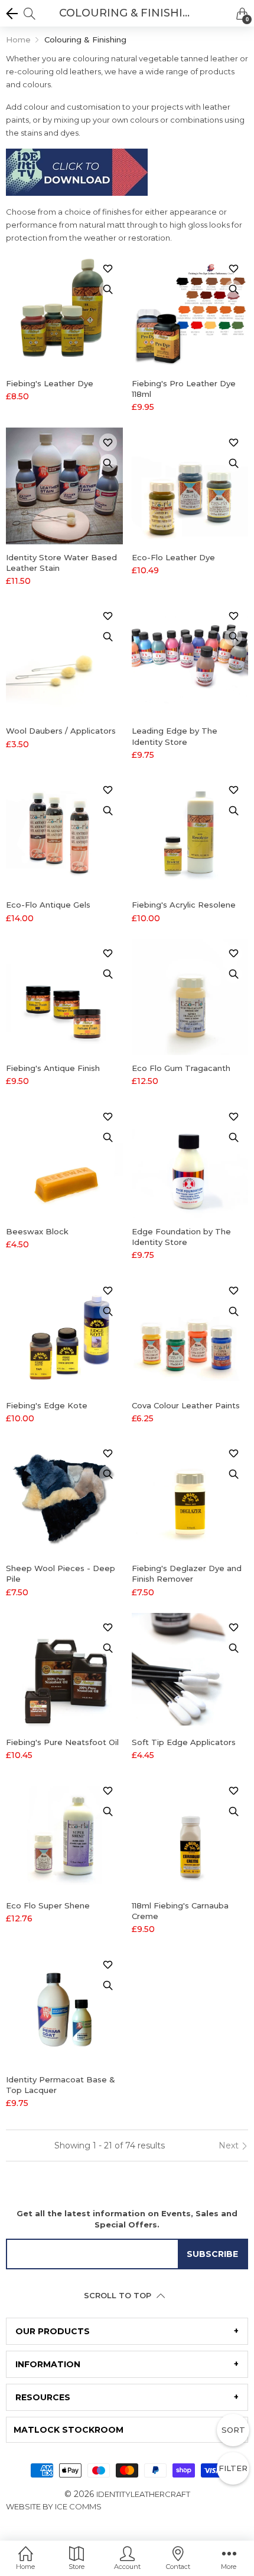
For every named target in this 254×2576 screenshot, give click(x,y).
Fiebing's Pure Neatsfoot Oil (62, 1742)
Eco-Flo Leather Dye (173, 557)
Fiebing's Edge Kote (47, 1405)
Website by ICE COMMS (54, 2506)
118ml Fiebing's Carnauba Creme (180, 1911)
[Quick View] (108, 289)
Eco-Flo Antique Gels (48, 905)
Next (230, 2145)
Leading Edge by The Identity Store (175, 736)
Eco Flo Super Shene (48, 1905)
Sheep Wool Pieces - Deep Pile (61, 1573)
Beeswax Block (37, 1231)
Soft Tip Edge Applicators (184, 1742)
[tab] (127, 2331)
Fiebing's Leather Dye (50, 383)
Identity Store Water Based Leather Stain (61, 563)
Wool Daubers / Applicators (61, 731)
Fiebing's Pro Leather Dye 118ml (184, 389)
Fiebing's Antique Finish (53, 1068)
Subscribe (212, 2254)
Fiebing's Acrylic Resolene (184, 905)
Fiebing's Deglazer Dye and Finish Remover (187, 1573)
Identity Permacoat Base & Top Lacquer (61, 2085)
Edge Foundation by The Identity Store (181, 1237)
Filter (233, 2468)
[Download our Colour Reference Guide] (77, 176)
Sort (233, 2430)
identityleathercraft (143, 2494)
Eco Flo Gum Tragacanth (181, 1068)
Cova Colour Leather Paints (186, 1405)
